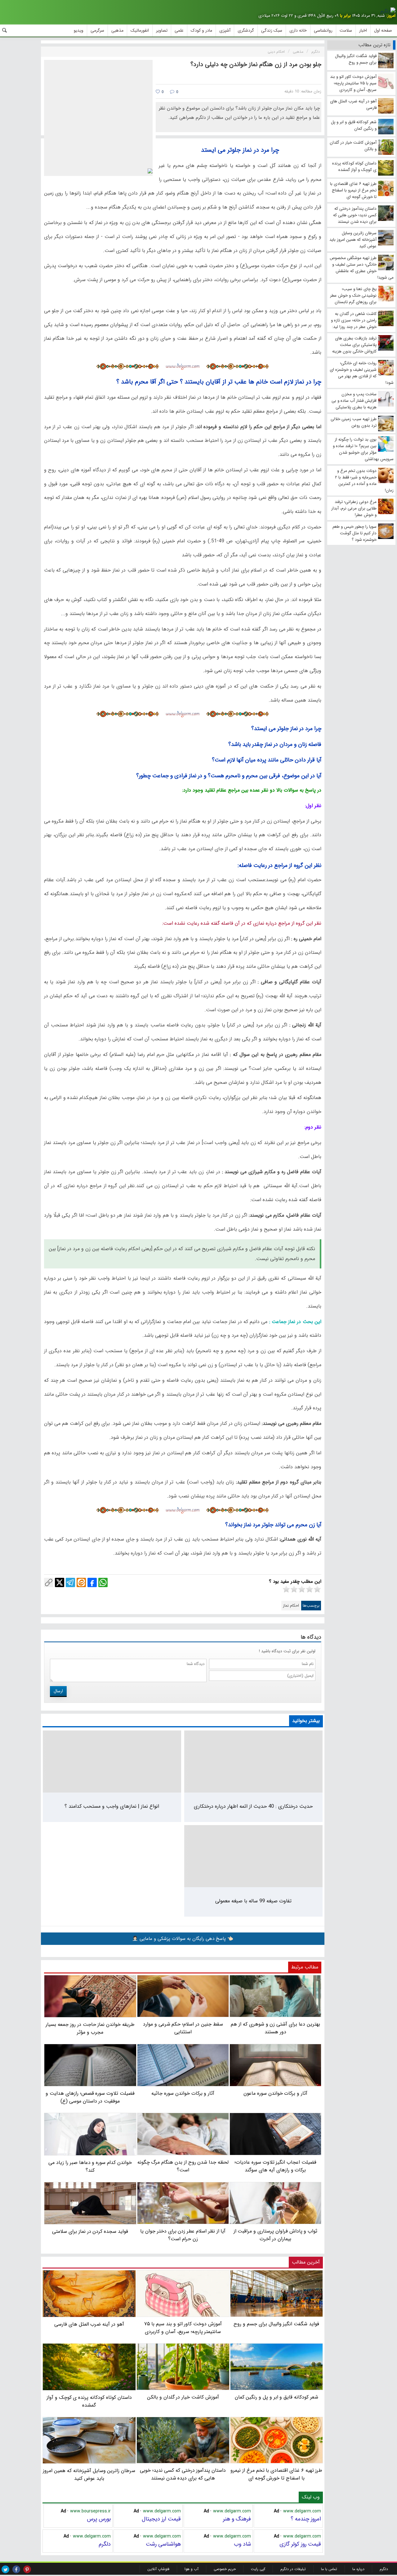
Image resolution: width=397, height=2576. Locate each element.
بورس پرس (99, 2519)
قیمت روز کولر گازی (300, 2544)
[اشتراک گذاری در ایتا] (81, 1582)
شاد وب (242, 2544)
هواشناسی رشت (163, 2544)
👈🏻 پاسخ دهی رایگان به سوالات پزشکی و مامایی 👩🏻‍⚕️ (183, 1939)
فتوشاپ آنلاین (158, 2569)
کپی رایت (258, 2569)
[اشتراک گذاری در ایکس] (60, 1582)
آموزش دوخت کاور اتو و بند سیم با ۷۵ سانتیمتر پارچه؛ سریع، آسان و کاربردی (183, 2328)
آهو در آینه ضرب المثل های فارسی (89, 2324)
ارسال (58, 1691)
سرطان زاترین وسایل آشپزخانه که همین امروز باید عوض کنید (89, 2475)
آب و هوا (192, 2569)
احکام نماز (291, 1606)
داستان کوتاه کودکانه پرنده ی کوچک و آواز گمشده (89, 2401)
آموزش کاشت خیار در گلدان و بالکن (183, 2397)
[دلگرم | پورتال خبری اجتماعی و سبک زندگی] (388, 11)
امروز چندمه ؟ (306, 2519)
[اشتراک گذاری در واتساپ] (103, 1582)
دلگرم (105, 2544)
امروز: (391, 16)
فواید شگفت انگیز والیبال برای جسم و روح (276, 2324)
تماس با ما (329, 2569)
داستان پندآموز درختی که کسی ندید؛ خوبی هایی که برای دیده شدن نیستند (183, 2474)
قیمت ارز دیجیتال (161, 2519)
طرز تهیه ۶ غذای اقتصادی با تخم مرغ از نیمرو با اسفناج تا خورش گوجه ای (276, 2474)
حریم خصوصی (225, 2569)
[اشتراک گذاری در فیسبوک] (92, 1582)
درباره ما (358, 2569)
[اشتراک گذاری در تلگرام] (70, 1582)
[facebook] (16, 2569)
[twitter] (5, 2569)
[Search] (5, 30)
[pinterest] (27, 2569)
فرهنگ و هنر (237, 2519)
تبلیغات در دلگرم (293, 2569)
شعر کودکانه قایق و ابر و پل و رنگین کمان (277, 2397)
